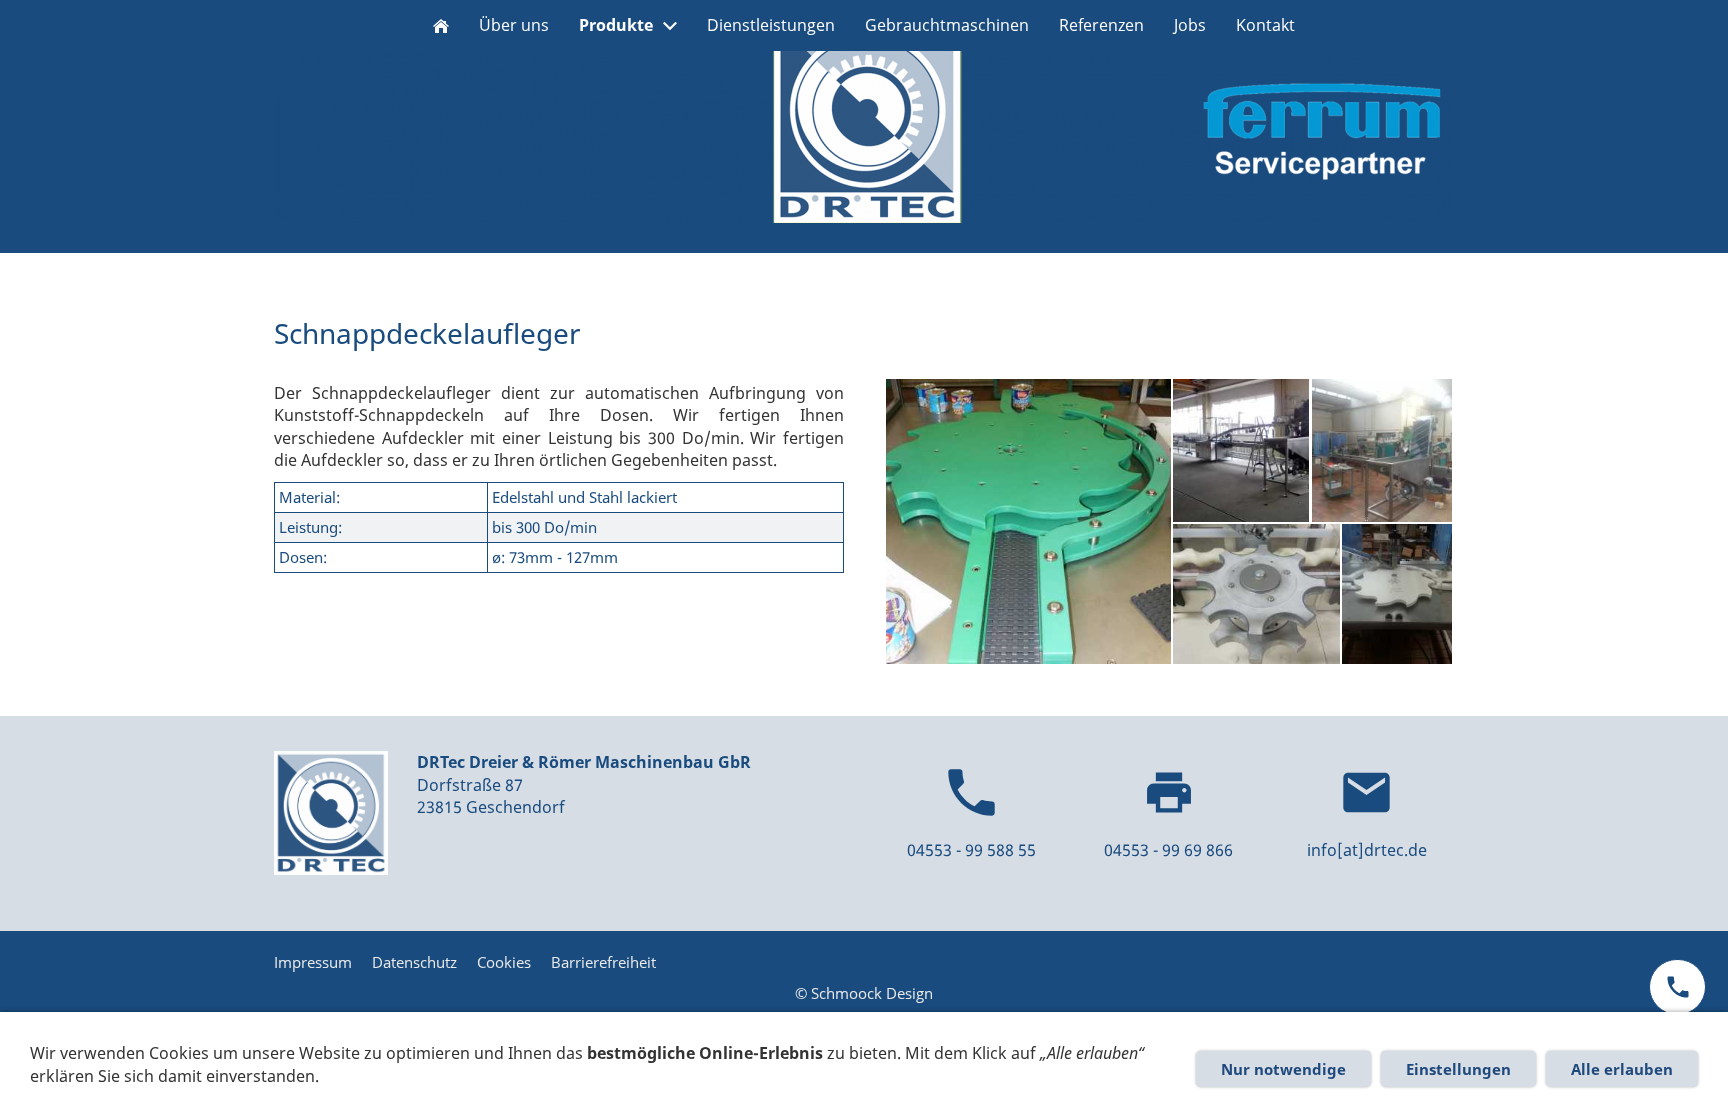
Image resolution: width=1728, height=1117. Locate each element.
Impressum (313, 962)
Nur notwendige (1283, 1069)
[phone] (1677, 987)
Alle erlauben (1622, 1069)
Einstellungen (1458, 1069)
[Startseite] (441, 25)
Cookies (504, 962)
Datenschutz (414, 962)
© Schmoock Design (864, 993)
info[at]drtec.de (1367, 850)
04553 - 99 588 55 (971, 850)
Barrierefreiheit (603, 962)
